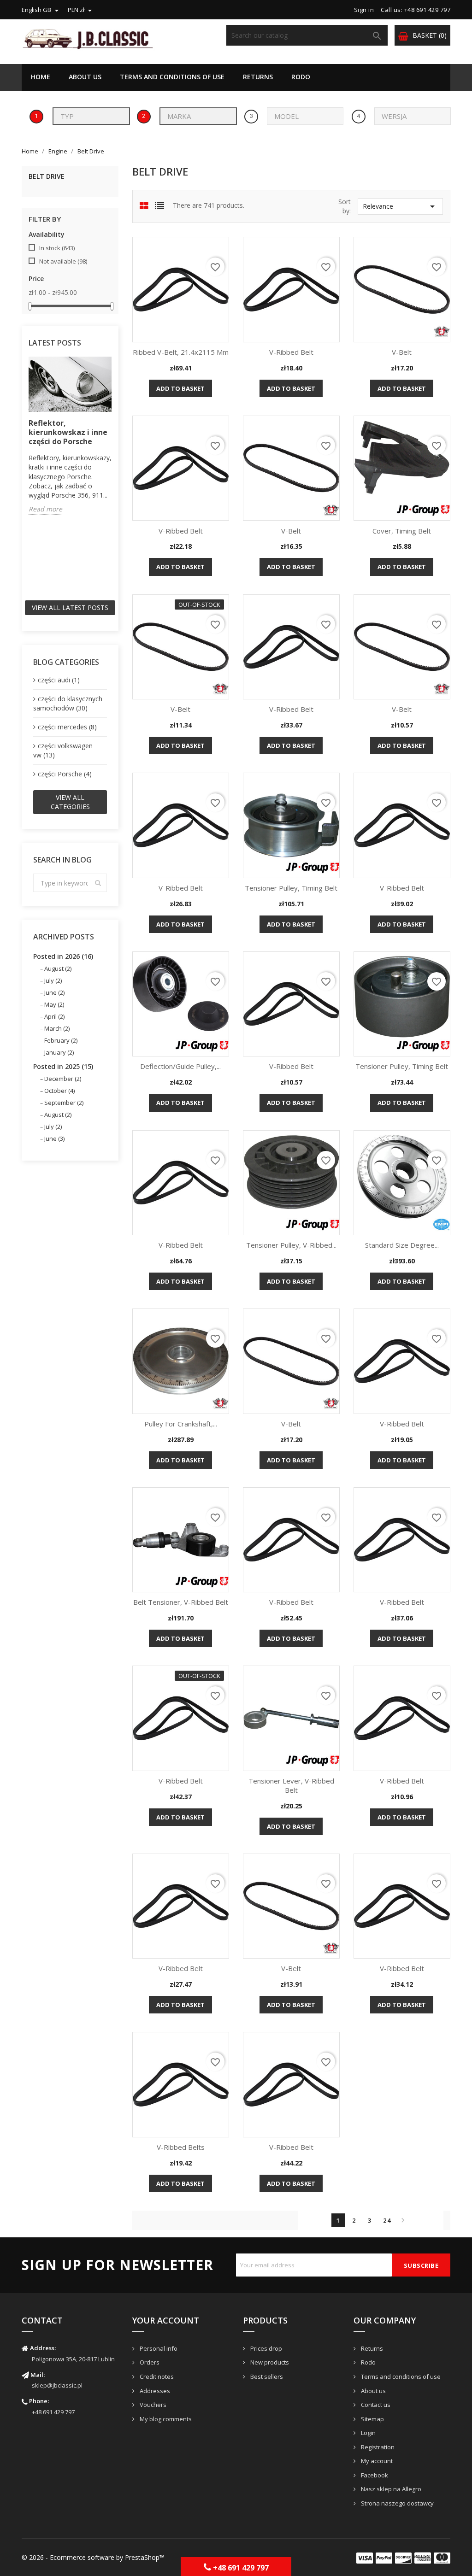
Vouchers (152, 2405)
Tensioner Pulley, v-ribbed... (291, 1245)
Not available (63, 261)
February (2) (61, 1040)
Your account (166, 2320)
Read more (45, 509)
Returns (258, 77)
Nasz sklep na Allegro (390, 2489)
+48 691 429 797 (53, 2412)
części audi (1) (59, 680)
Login (368, 2433)
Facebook (374, 2475)
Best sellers (266, 2376)
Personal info (158, 2348)
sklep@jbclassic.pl (57, 2385)
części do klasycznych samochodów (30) (68, 703)
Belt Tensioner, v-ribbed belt (181, 1602)
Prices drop (265, 2348)
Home (41, 77)
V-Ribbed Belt (291, 352)
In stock (57, 248)
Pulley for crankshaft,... (181, 1424)
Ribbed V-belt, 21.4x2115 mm (181, 352)
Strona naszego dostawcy (397, 2503)
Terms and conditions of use (172, 77)
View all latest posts (70, 607)
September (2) (64, 1103)
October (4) (59, 1091)
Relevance (400, 206)
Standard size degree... (402, 1245)
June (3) (54, 1138)
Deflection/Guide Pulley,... (180, 1066)
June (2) (54, 992)
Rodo (301, 77)
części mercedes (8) (67, 727)
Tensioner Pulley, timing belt (291, 888)
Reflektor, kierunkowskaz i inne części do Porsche (68, 432)
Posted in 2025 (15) (63, 1066)
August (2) (58, 968)
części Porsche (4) (65, 774)
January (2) (59, 1052)
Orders (149, 2362)
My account (376, 2461)
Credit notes (156, 2376)
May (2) (54, 1004)
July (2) (53, 980)
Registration (377, 2447)
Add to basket (180, 388)
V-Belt (402, 352)
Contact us (375, 2405)
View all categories (70, 802)
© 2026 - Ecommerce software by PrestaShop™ (93, 2557)
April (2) (54, 1016)
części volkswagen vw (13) (63, 750)
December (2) (63, 1079)
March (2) (57, 1028)
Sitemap (372, 2419)
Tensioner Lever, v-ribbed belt (291, 1785)
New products (269, 2362)
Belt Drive (47, 177)
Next (403, 2220)
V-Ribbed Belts (181, 2147)
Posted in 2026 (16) (63, 956)
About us (85, 77)
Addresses (154, 2391)
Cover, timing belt (402, 531)
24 (387, 2220)
